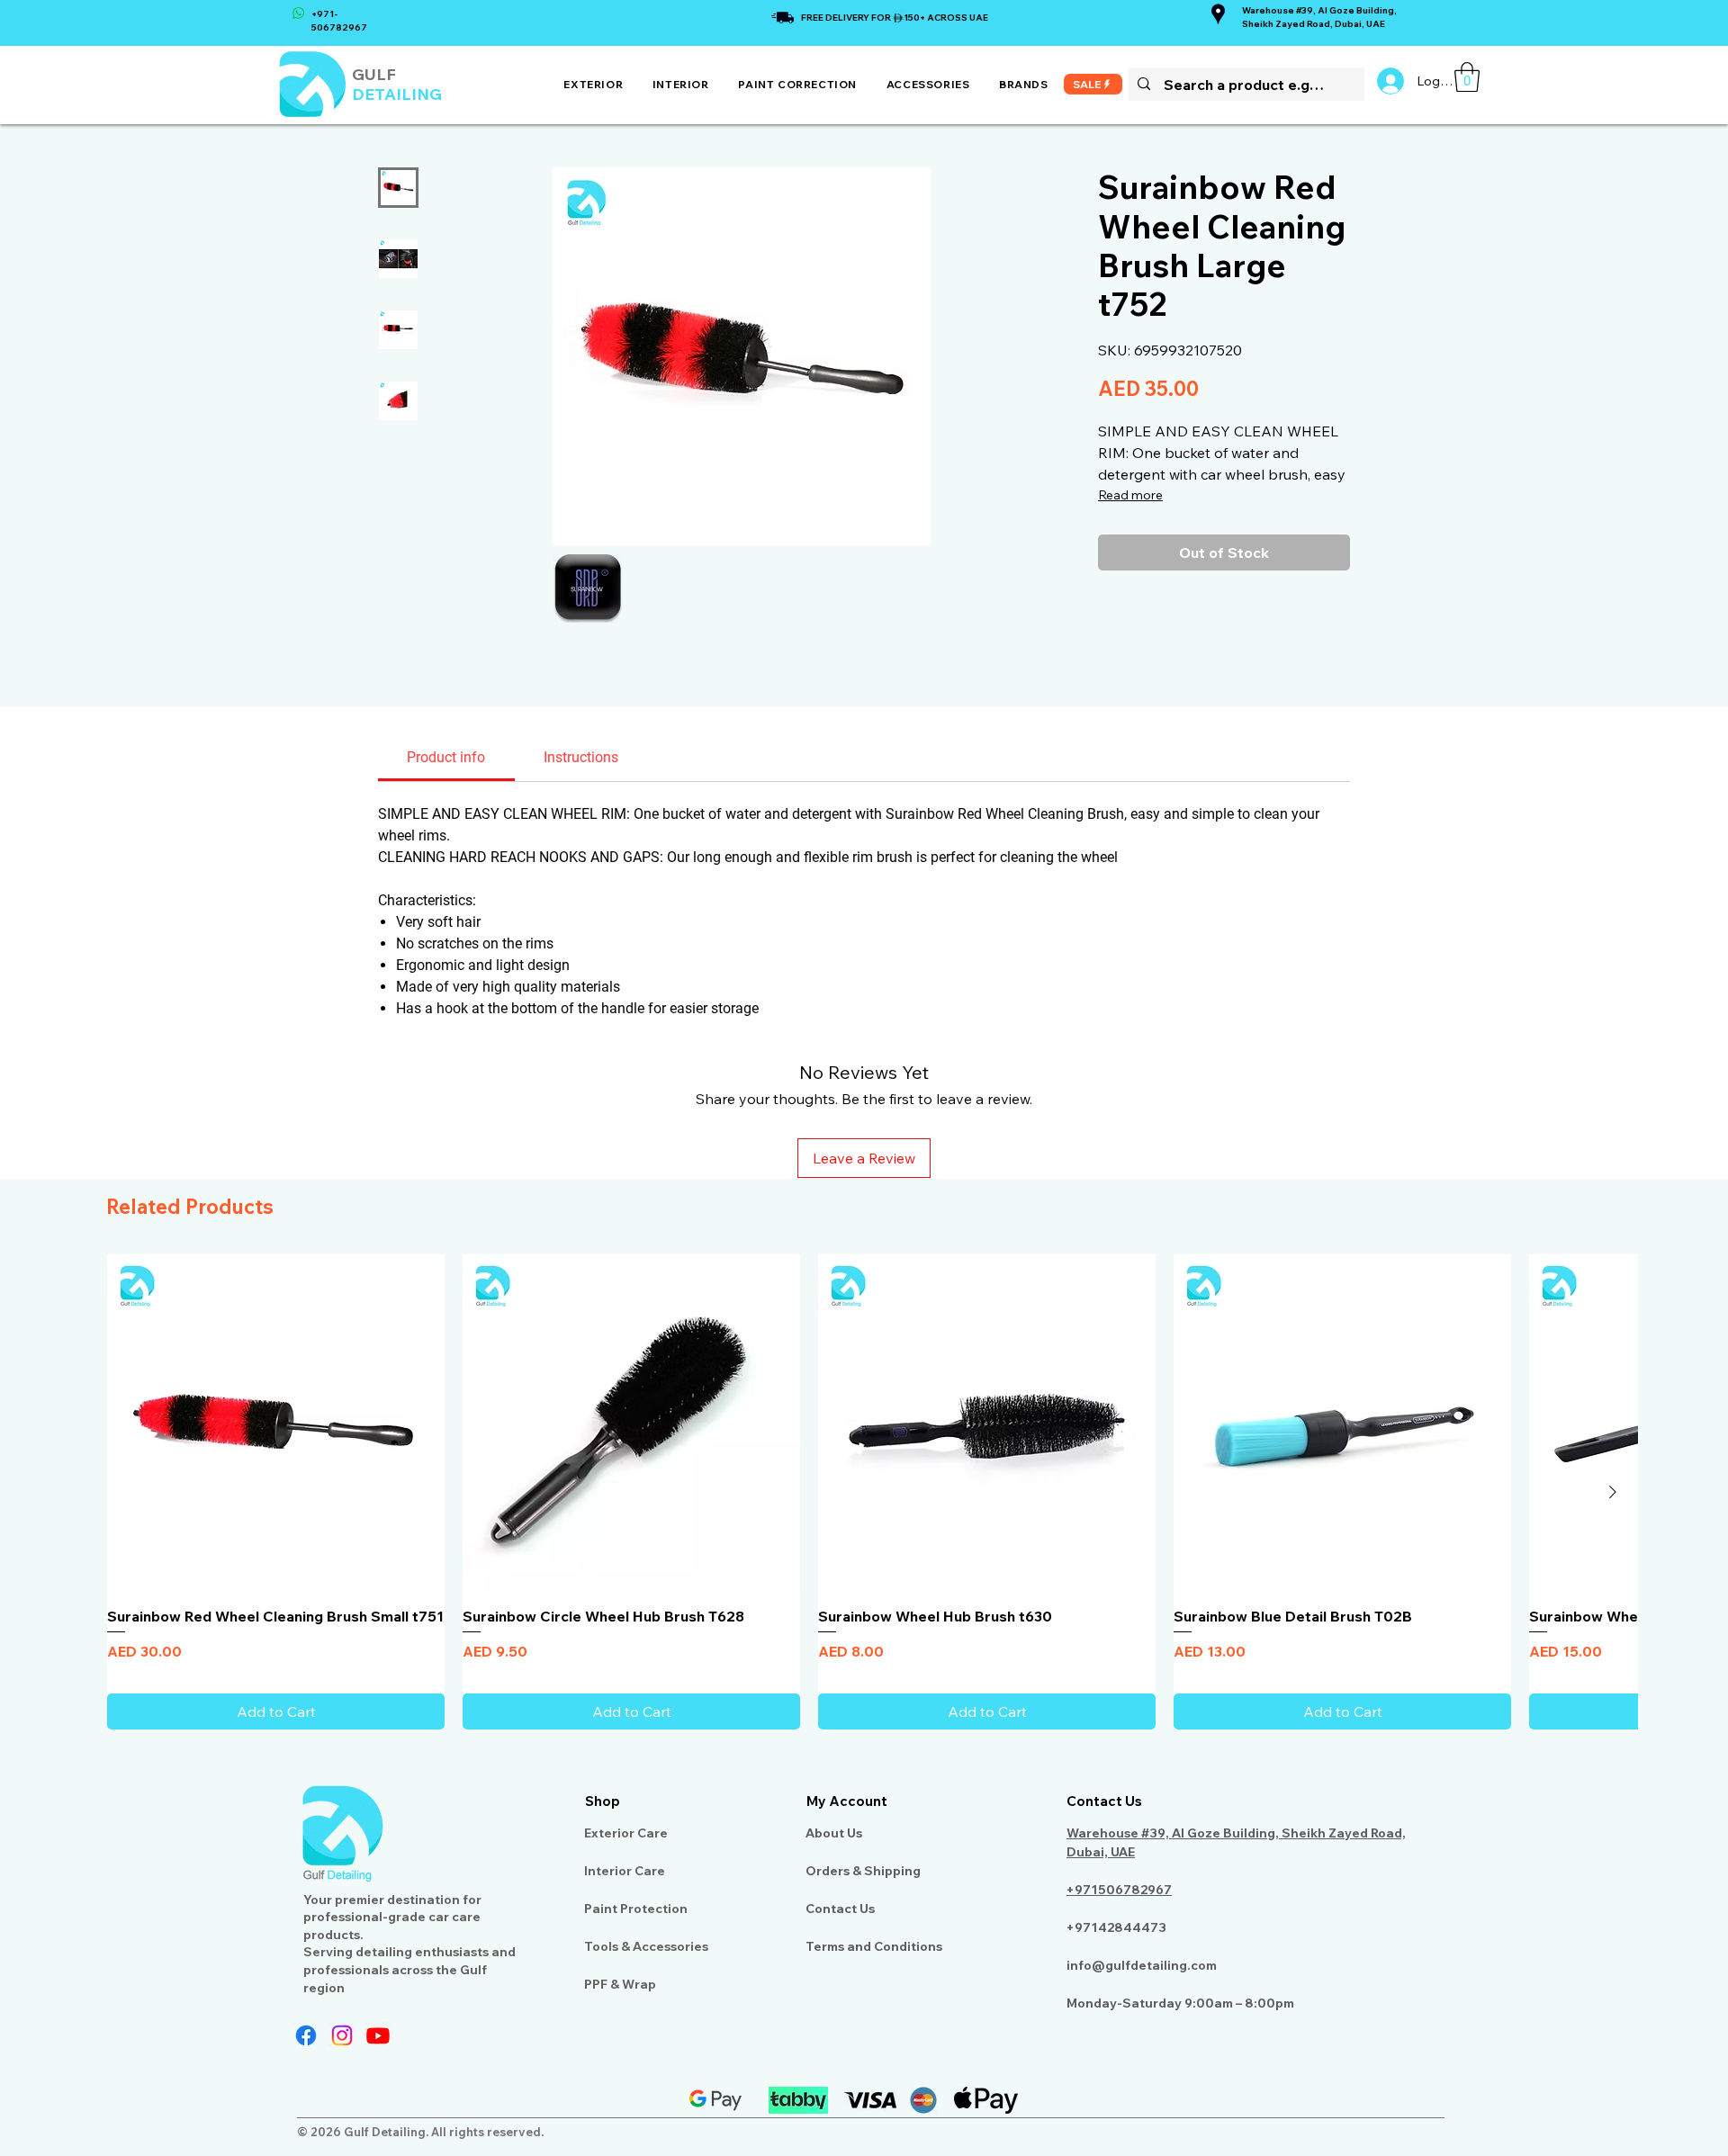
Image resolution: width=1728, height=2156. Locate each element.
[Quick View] (276, 1423)
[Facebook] (306, 2035)
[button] (594, 84)
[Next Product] (1613, 1492)
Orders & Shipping (863, 1871)
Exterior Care (626, 1833)
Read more (1130, 495)
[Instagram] (342, 2035)
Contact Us (840, 1909)
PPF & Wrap (620, 1984)
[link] (1467, 77)
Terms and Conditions (874, 1946)
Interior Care (625, 1871)
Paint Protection (636, 1909)
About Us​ (834, 1833)
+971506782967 (1119, 1890)
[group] (864, 1492)
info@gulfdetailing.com (1142, 1965)
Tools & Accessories (646, 1946)
